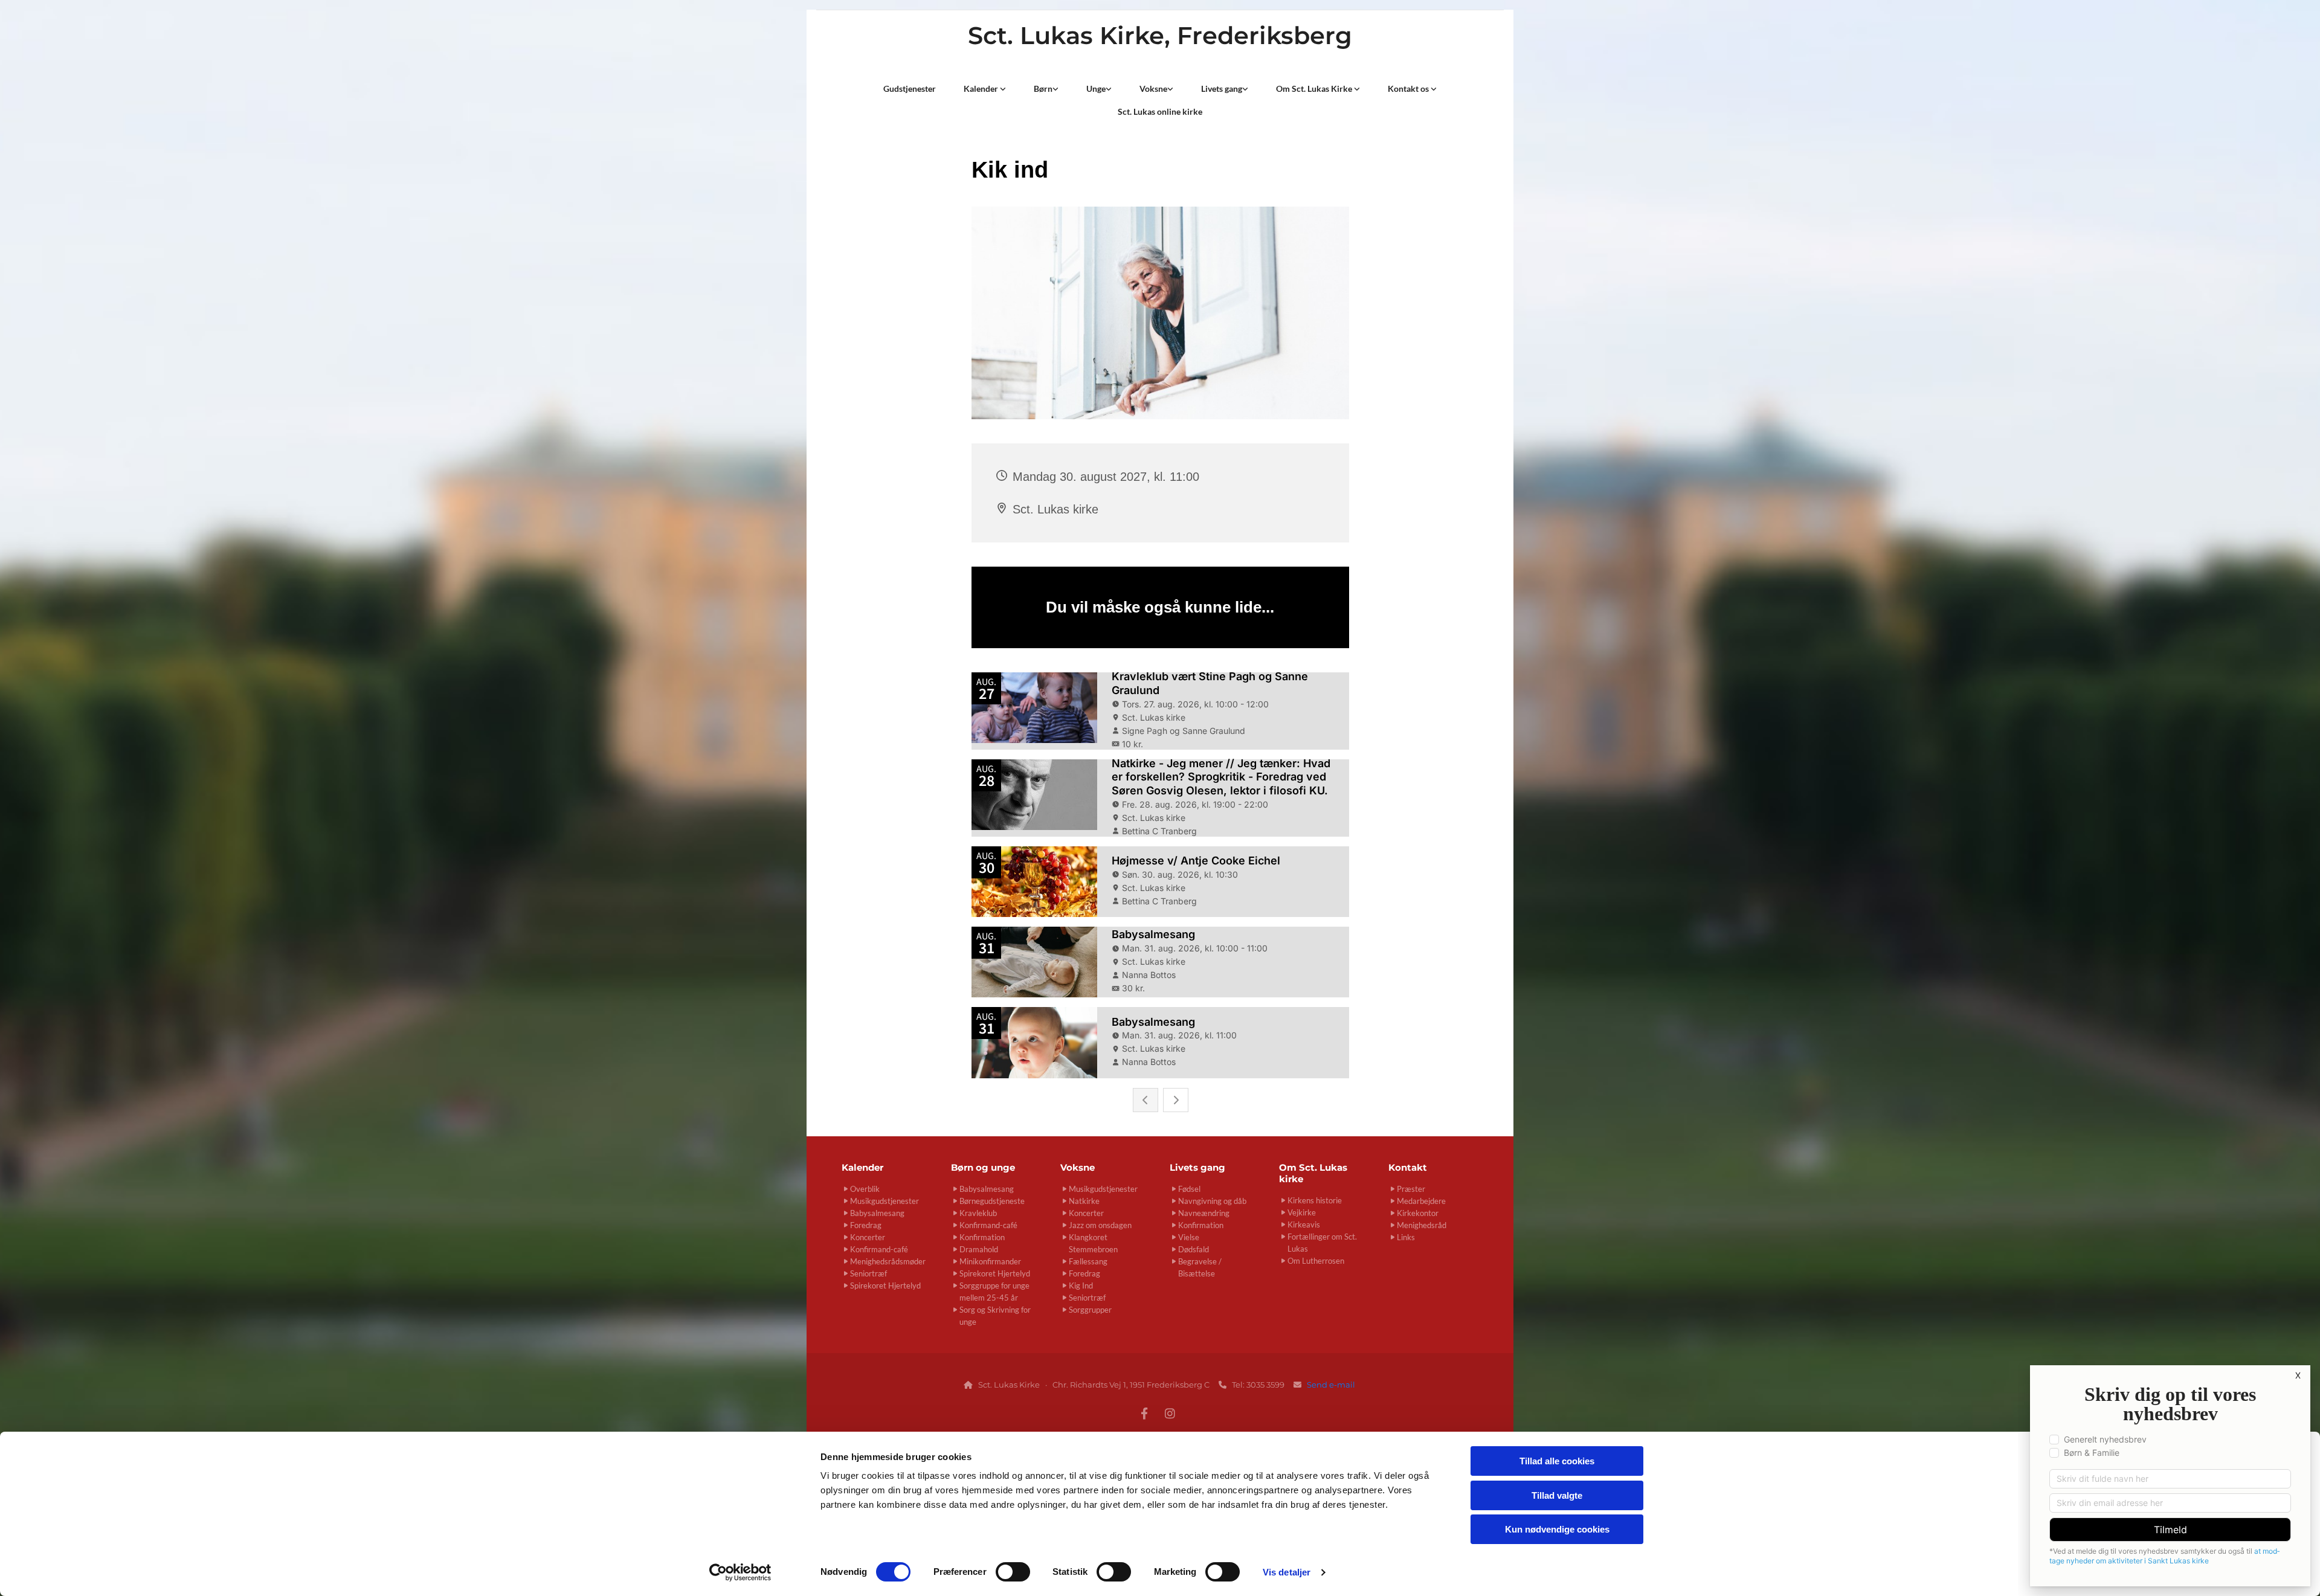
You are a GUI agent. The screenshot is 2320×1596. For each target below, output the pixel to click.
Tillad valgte (1557, 1495)
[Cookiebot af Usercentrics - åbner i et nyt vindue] (740, 1572)
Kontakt (1408, 1167)
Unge (1096, 88)
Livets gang (1222, 88)
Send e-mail (1332, 1385)
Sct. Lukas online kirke (1160, 111)
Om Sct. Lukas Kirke (1315, 88)
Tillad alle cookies (1557, 1461)
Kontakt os (1409, 88)
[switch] (1013, 1572)
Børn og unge (983, 1167)
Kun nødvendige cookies (1557, 1529)
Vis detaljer (1287, 1572)
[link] (985, 89)
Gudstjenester (910, 88)
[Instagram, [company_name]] (1170, 1413)
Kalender (982, 88)
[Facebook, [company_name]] (1144, 1413)
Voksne (1153, 88)
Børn (1043, 88)
